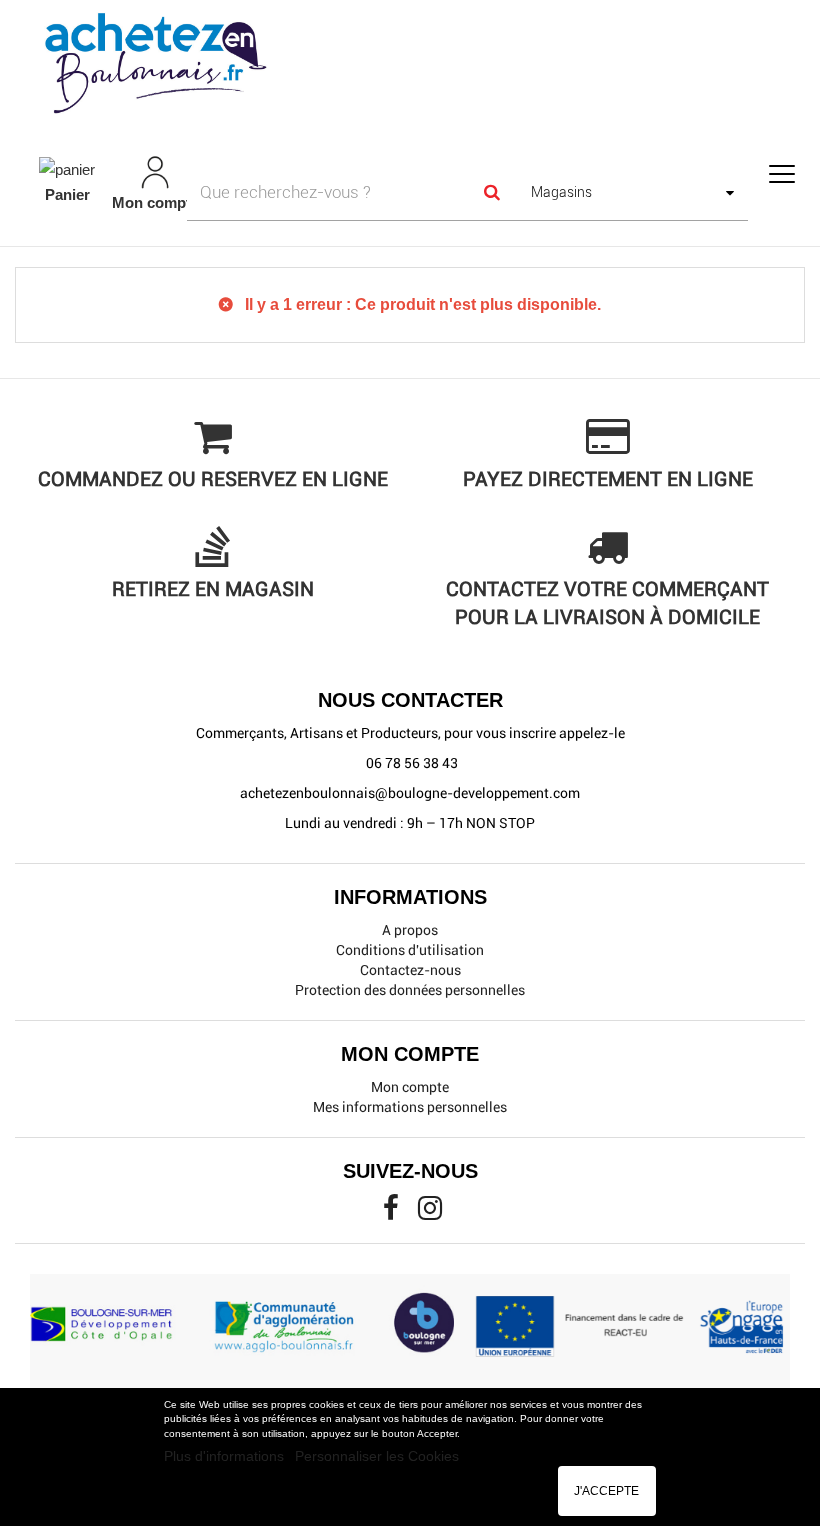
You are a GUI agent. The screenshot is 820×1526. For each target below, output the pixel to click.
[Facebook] (392, 1213)
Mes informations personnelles (410, 1107)
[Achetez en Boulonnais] (410, 62)
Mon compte (410, 1087)
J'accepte (606, 1491)
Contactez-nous (410, 970)
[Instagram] (430, 1213)
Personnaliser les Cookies (377, 1456)
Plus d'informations (226, 1456)
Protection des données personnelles (410, 990)
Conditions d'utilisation (410, 950)
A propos (410, 930)
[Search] (491, 192)
